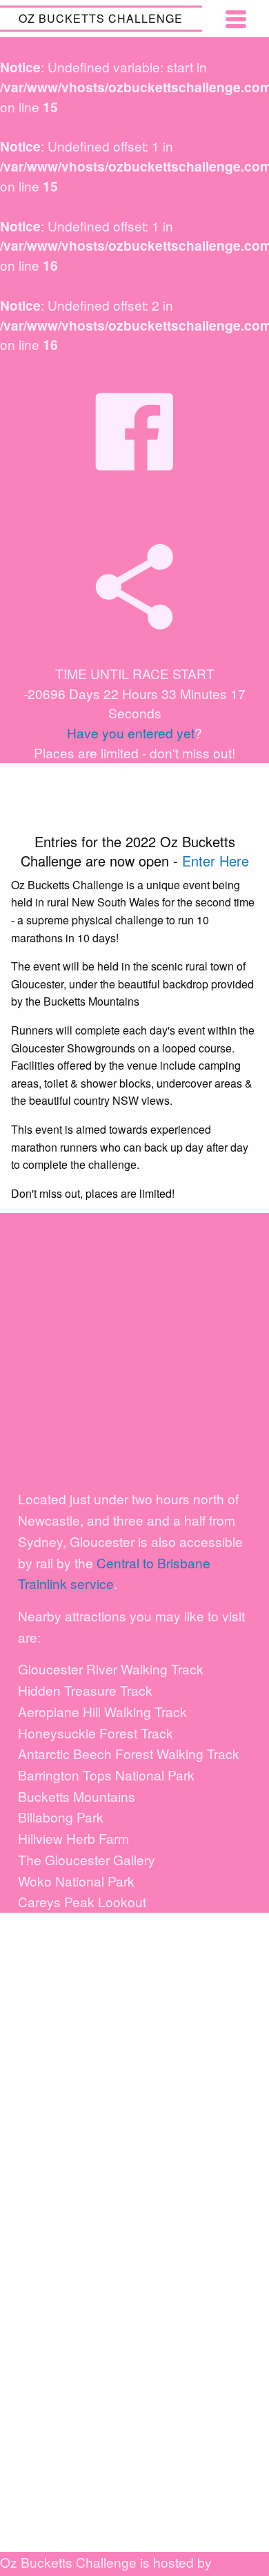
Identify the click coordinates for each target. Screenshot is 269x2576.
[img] (134, 587)
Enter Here (216, 861)
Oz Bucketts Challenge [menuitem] (101, 18)
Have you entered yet (131, 733)
